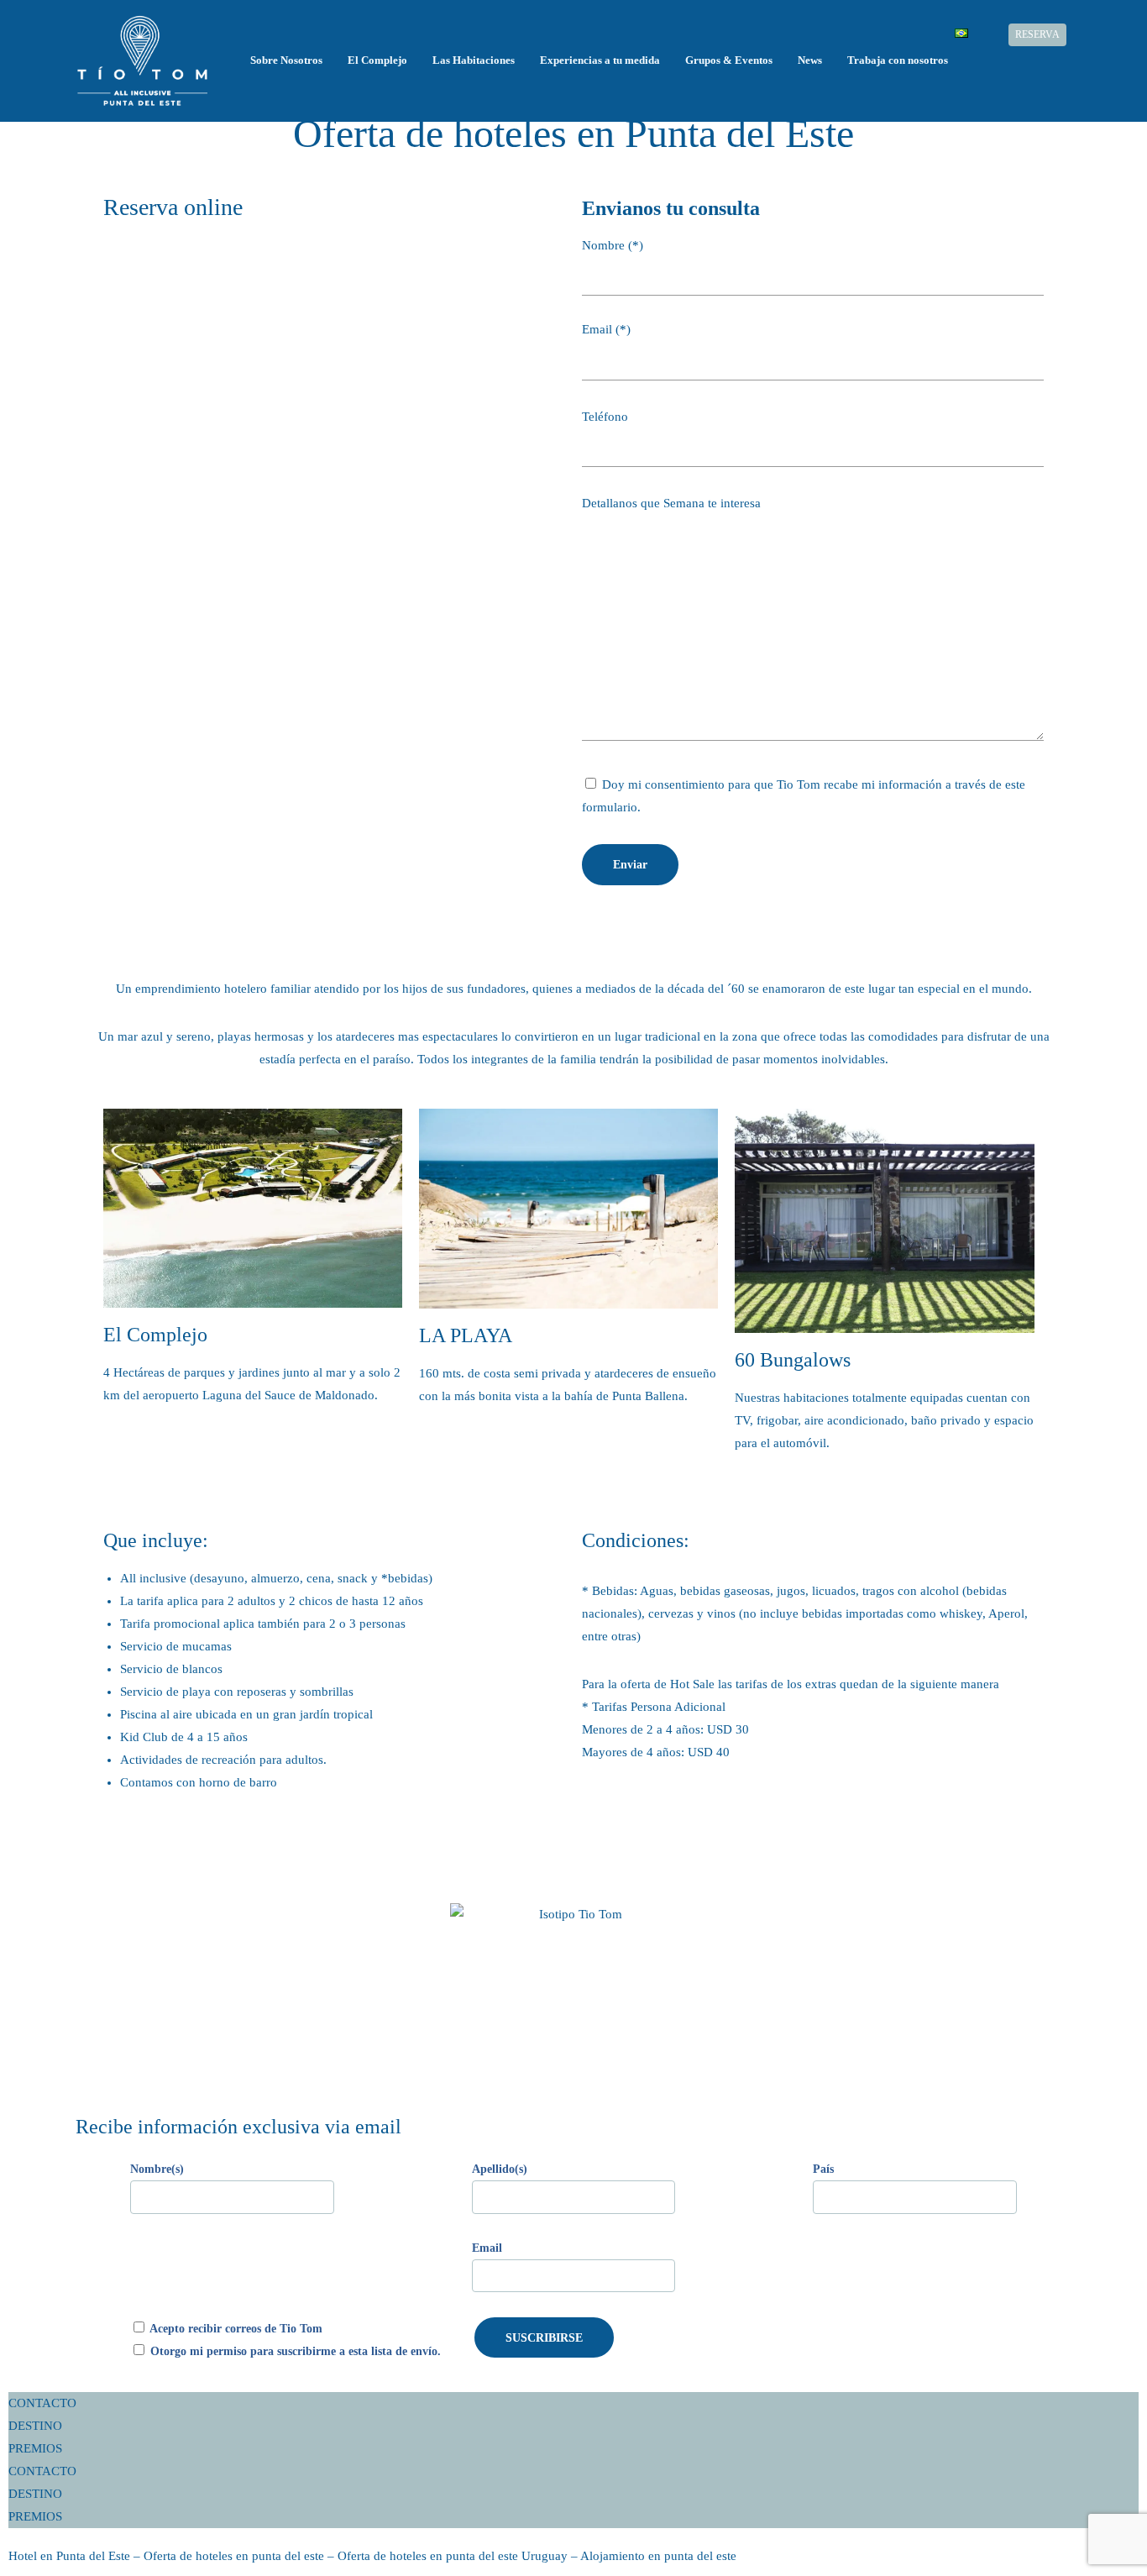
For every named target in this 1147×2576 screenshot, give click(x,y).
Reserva (1037, 35)
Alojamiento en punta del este (658, 2556)
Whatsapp (1087, 35)
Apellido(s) (500, 2169)
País (823, 2169)
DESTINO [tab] (35, 2426)
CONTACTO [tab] (42, 2403)
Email (487, 2248)
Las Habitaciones (474, 60)
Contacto (988, 35)
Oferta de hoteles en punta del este (234, 2556)
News (810, 60)
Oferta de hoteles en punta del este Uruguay (453, 2556)
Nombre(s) (157, 2169)
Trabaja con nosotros (898, 60)
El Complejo (377, 60)
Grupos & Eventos (729, 60)
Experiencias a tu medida (600, 60)
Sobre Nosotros (286, 60)
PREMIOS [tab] (35, 2448)
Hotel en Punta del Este (69, 2556)
